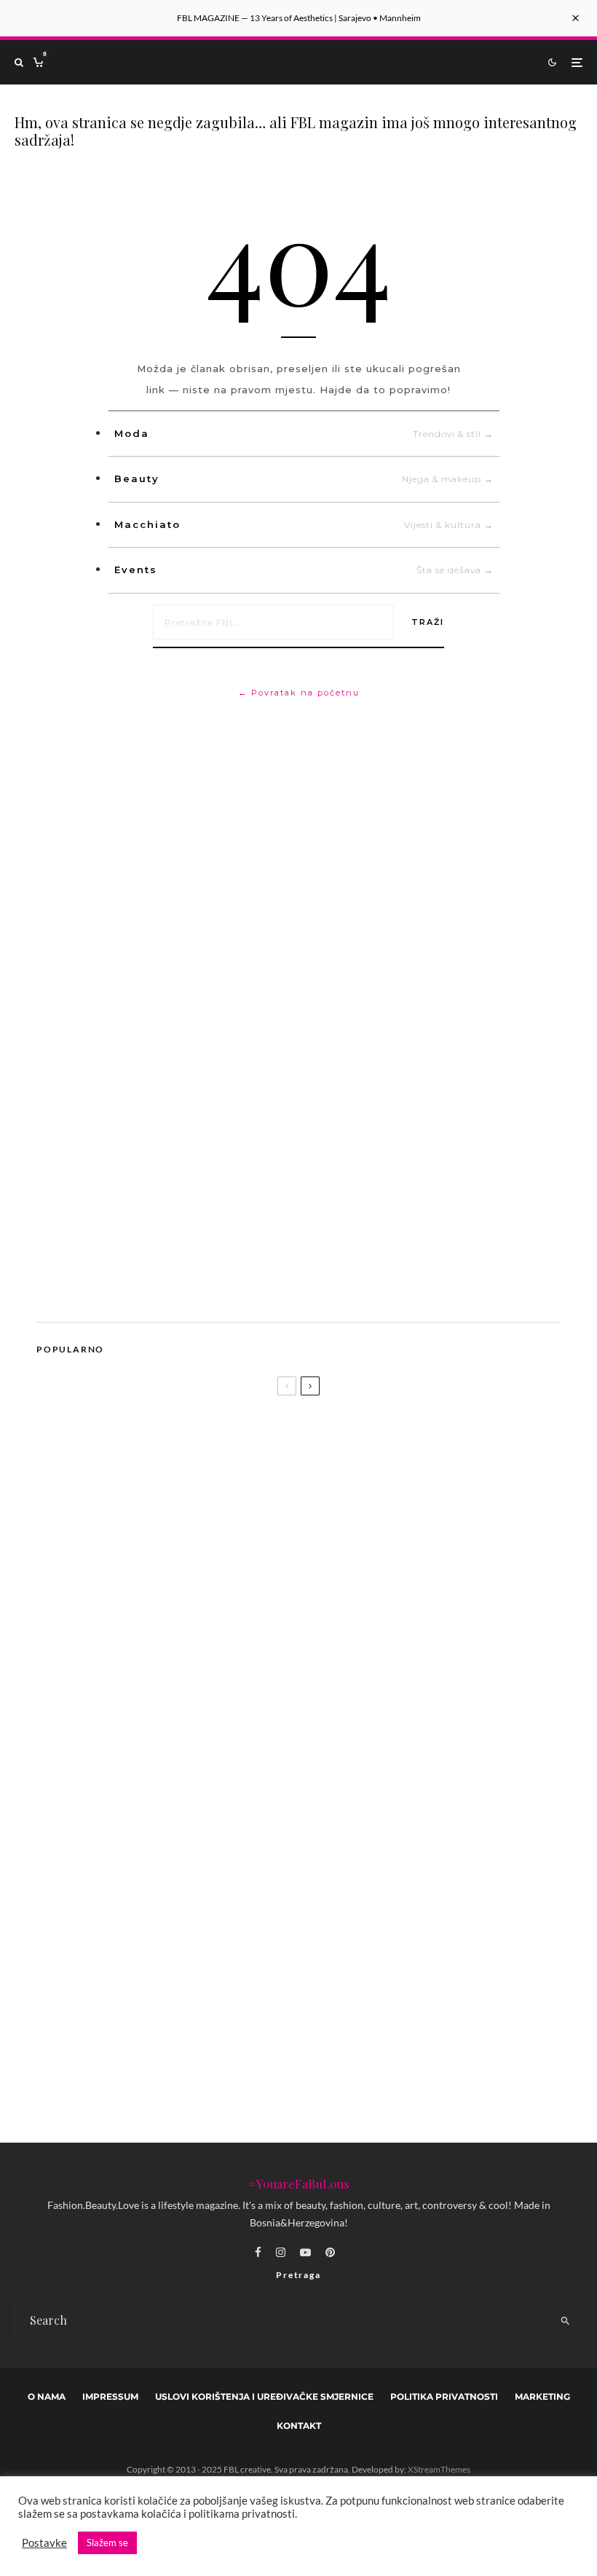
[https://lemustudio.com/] (159, 1291)
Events (304, 570)
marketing (542, 2396)
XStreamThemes (439, 2469)
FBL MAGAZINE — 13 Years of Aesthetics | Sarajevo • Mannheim (299, 18)
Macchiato (304, 524)
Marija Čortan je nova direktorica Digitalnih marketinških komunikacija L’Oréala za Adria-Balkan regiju (316, 1971)
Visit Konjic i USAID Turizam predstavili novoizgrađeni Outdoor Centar (270, 2075)
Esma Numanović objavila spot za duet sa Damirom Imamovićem (192, 1781)
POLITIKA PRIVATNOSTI (444, 2396)
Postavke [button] (44, 2543)
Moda (304, 433)
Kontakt (299, 2426)
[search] (565, 2320)
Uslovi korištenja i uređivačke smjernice (264, 2396)
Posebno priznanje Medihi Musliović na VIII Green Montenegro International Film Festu (313, 1832)
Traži (428, 622)
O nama (47, 2396)
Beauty (304, 478)
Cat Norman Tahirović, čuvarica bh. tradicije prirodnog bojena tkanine (268, 1902)
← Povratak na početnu (299, 693)
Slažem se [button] (107, 2542)
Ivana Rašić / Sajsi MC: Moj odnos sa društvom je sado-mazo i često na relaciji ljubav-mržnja (258, 2023)
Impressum (110, 2396)
